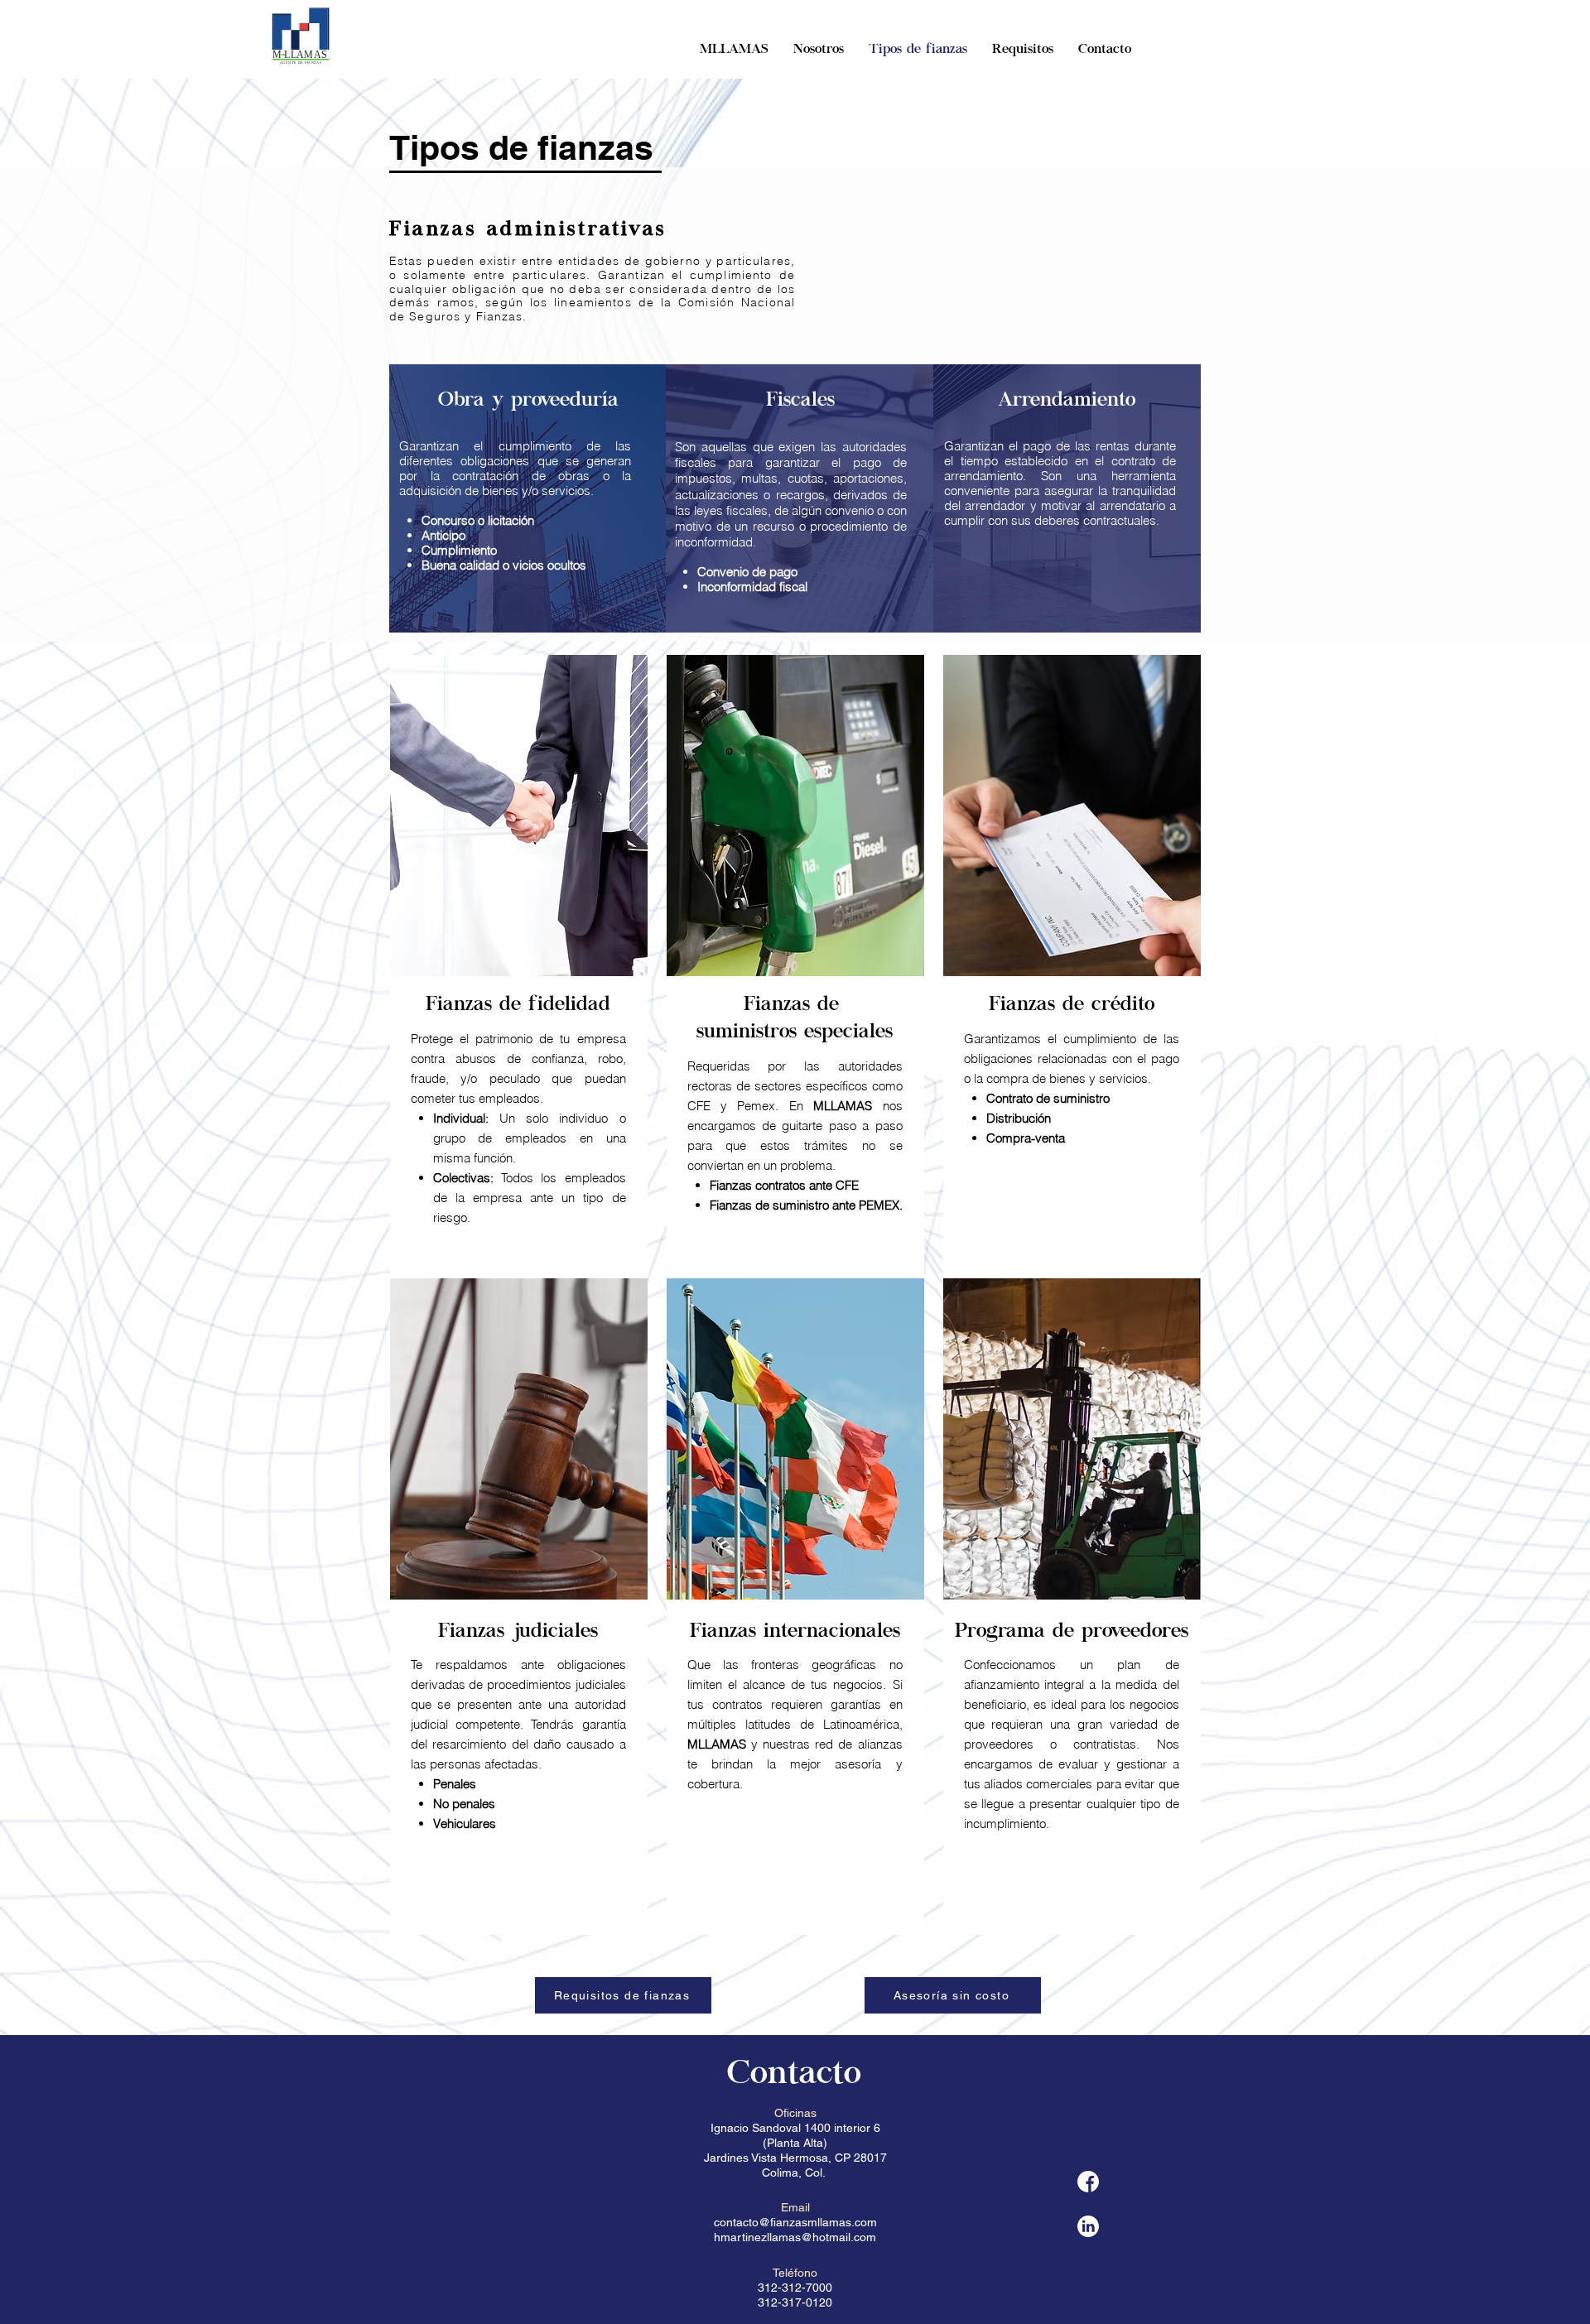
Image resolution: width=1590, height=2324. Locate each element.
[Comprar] (1088, 2182)
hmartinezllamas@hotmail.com (795, 2237)
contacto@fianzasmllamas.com (795, 2222)
